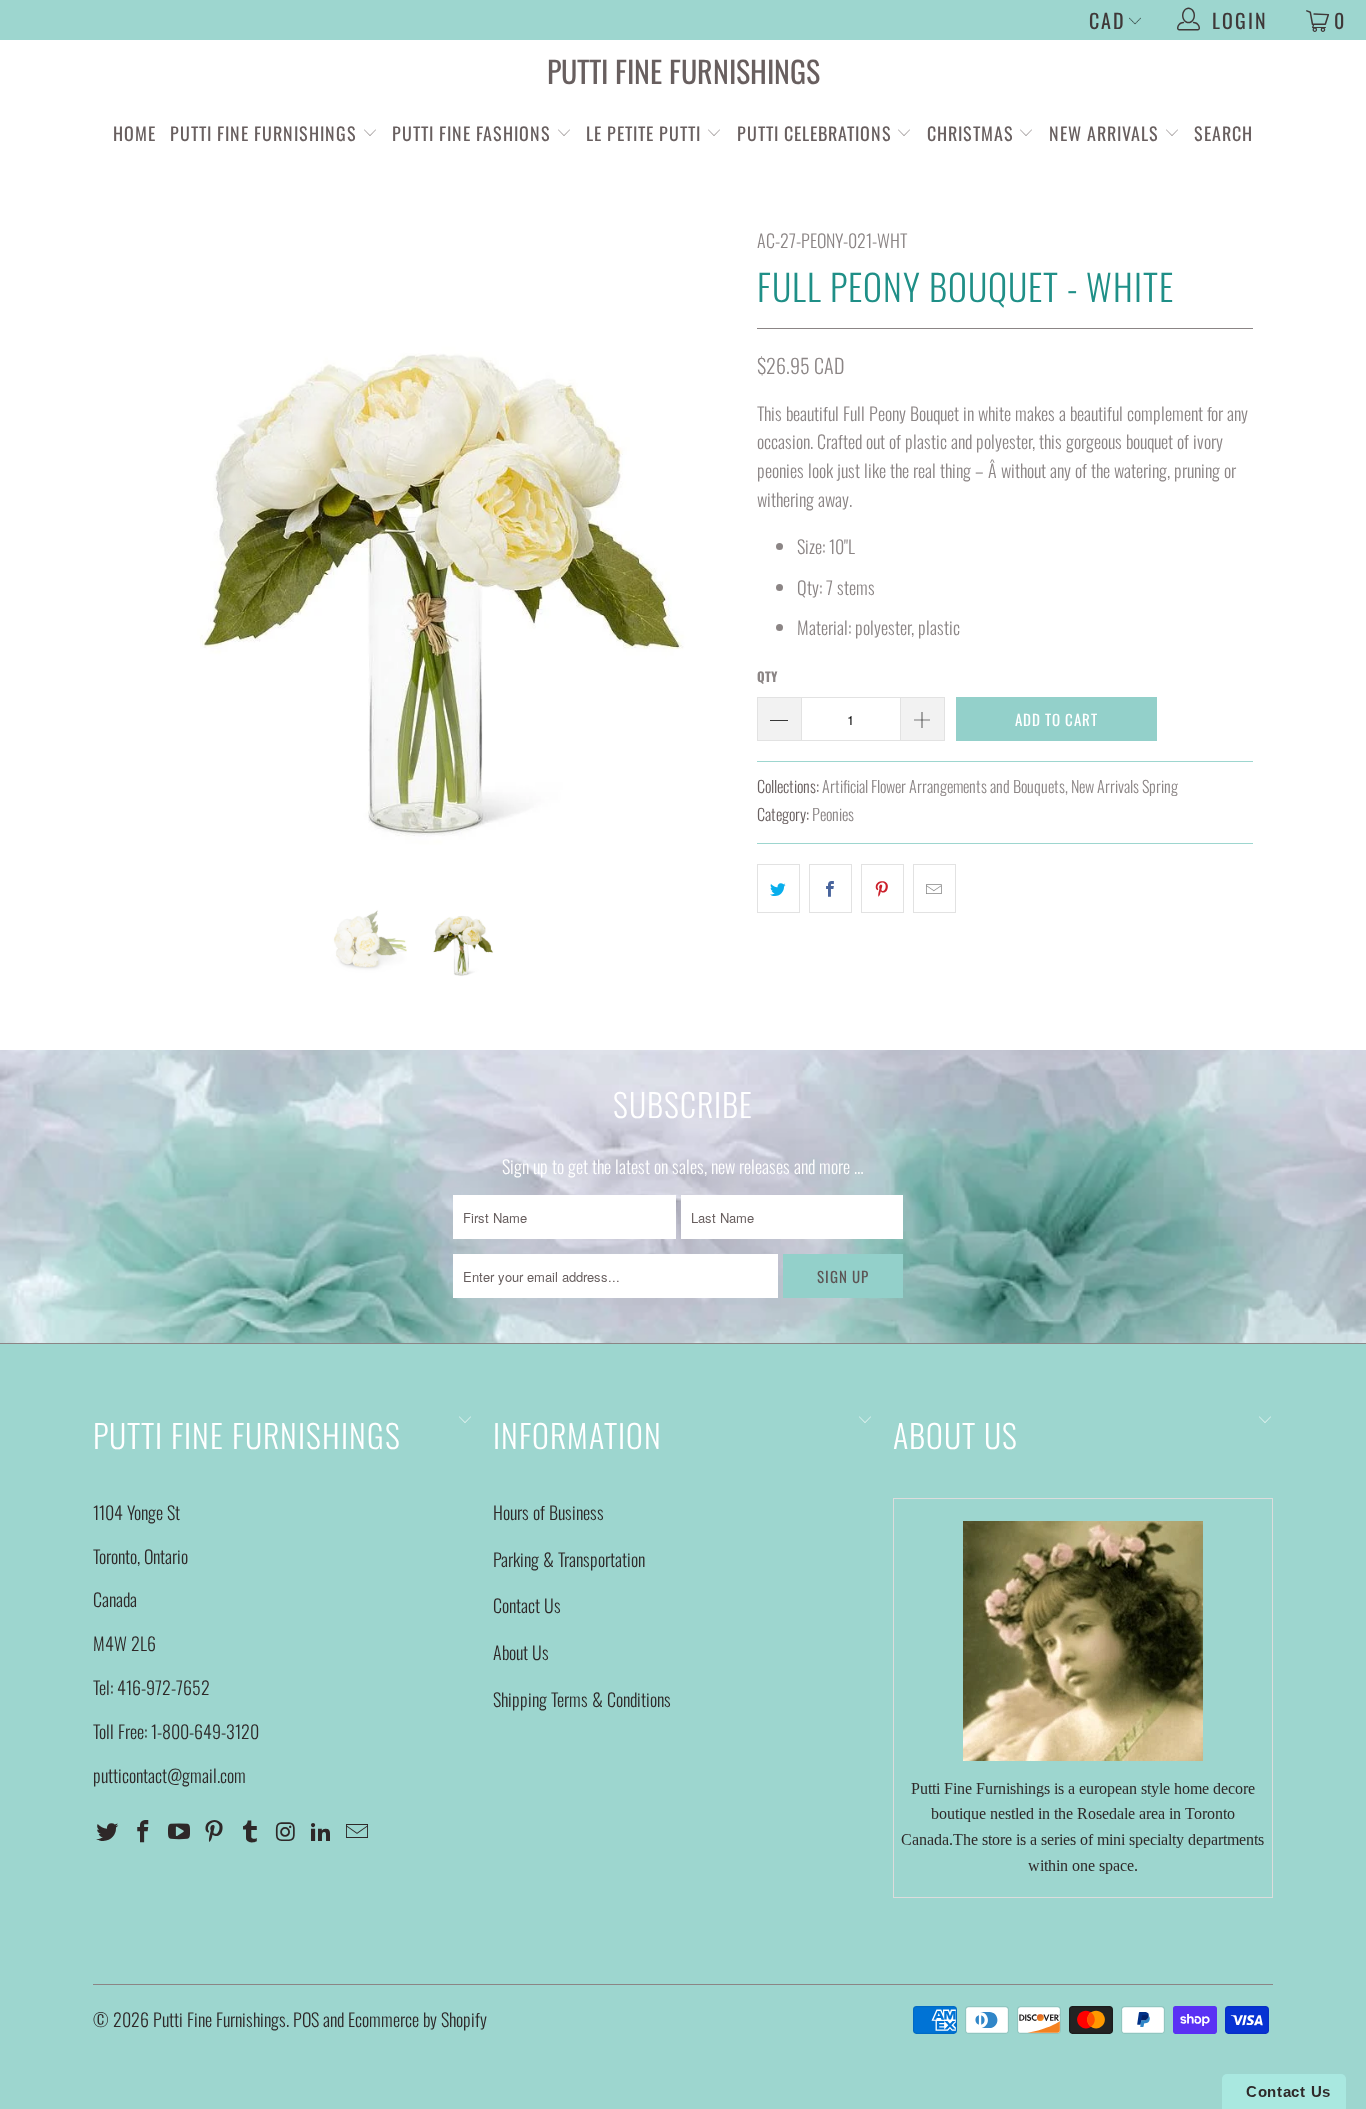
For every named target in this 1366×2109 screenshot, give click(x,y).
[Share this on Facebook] (830, 888)
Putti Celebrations (814, 133)
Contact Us (527, 1605)
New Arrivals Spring (1124, 786)
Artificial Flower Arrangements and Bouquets (943, 786)
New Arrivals (1104, 133)
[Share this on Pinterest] (882, 888)
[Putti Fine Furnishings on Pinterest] (215, 1831)
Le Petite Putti (646, 133)
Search (1223, 133)
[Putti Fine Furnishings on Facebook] (144, 1831)
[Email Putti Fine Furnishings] (358, 1831)
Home (134, 133)
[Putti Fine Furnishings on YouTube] (179, 1831)
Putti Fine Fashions (471, 133)
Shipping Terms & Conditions (582, 1699)
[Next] (702, 548)
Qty (767, 676)
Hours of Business (548, 1512)
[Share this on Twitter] (778, 888)
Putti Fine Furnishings (683, 70)
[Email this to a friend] (934, 888)
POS (306, 2019)
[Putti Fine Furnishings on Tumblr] (251, 1831)
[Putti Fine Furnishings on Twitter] (108, 1831)
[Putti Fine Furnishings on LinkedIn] (322, 1831)
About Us (521, 1652)
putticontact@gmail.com (169, 1775)
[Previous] (127, 548)
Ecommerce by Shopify (417, 2019)
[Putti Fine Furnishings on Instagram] (286, 1831)
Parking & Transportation (569, 1559)
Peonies (833, 814)
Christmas (973, 133)
